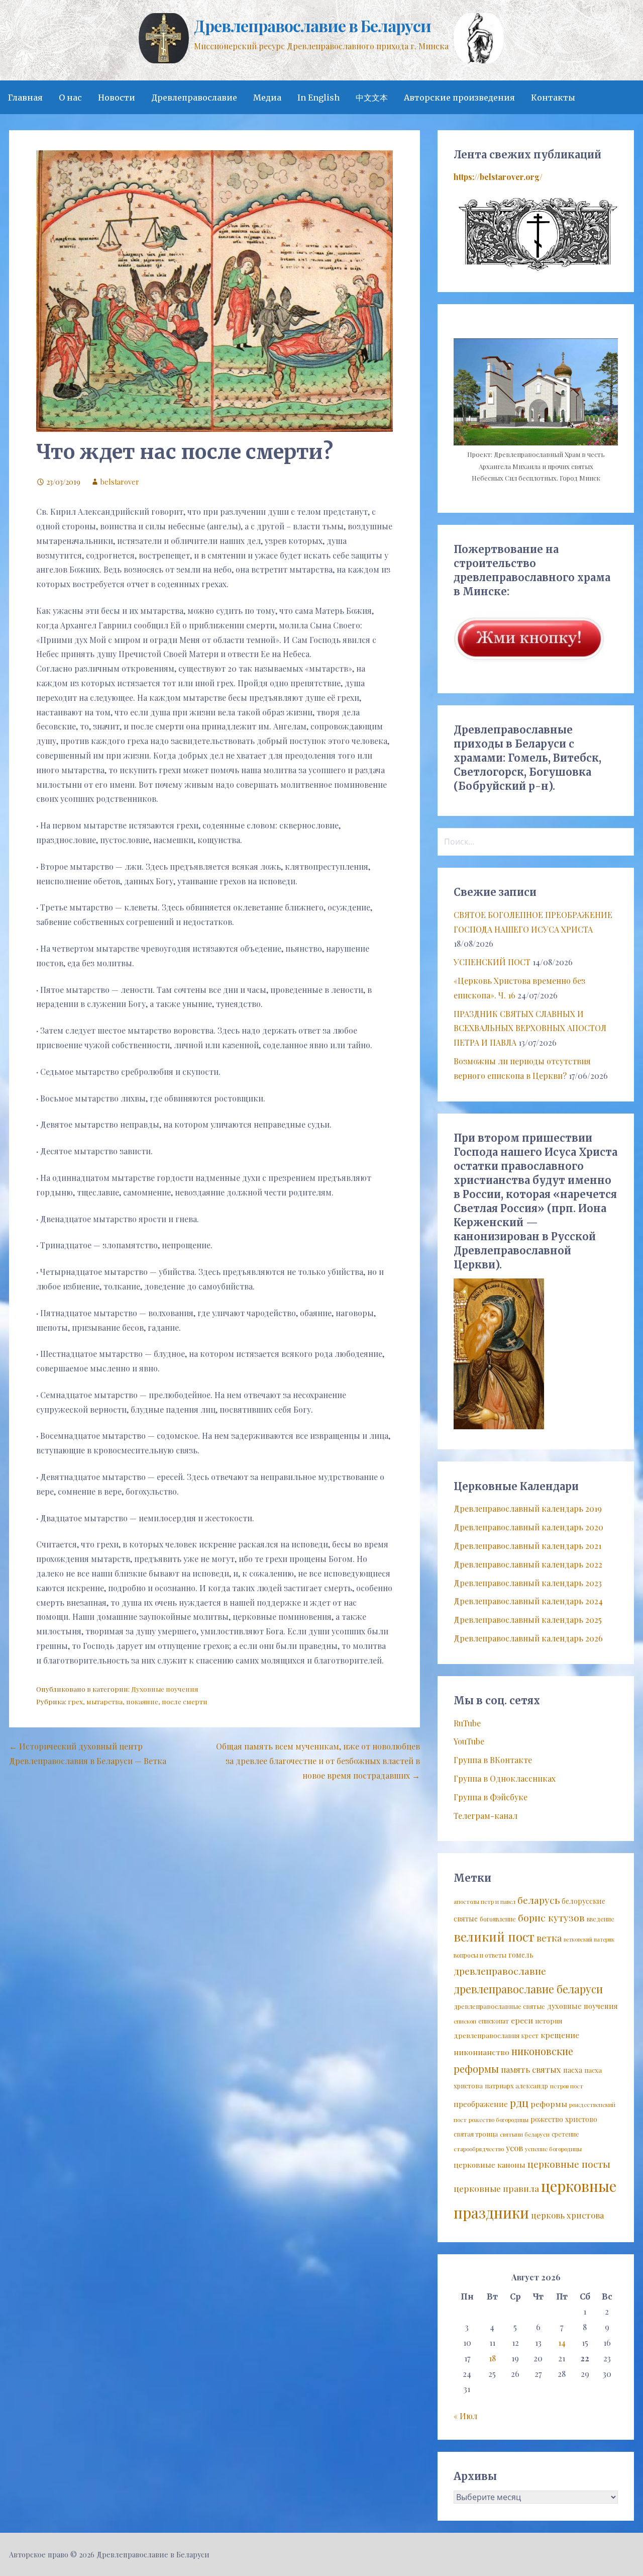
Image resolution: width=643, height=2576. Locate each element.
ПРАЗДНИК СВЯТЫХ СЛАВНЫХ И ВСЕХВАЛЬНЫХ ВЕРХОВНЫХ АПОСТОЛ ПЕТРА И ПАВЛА (530, 1028)
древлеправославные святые (499, 2006)
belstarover (120, 482)
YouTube (469, 1741)
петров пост (567, 2086)
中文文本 (372, 98)
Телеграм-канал (486, 1816)
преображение (481, 2104)
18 (492, 2358)
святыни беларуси (525, 2134)
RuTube (467, 1723)
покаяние (142, 1701)
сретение (565, 2134)
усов (514, 2148)
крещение (560, 2035)
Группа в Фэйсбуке (491, 1797)
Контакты (553, 98)
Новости (117, 98)
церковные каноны (490, 2165)
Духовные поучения (165, 1689)
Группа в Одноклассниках (505, 1778)
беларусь (539, 1900)
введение (601, 1919)
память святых (531, 2069)
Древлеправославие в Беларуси (312, 25)
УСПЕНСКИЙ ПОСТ (492, 962)
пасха (573, 2070)
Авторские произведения (459, 98)
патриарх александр (516, 2086)
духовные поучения (582, 2006)
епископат (494, 2021)
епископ (465, 2021)
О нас (70, 98)
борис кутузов (551, 1917)
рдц (519, 2102)
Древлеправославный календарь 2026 (528, 1638)
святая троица (476, 2134)
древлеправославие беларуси (528, 1989)
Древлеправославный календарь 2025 (528, 1620)
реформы (549, 2104)
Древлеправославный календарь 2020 (528, 1527)
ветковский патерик (589, 1939)
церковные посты (569, 2164)
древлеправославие (500, 1971)
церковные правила (496, 2188)
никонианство (481, 2052)
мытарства (104, 1701)
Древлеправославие (194, 98)
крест (530, 2036)
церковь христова (567, 2215)
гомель (521, 1955)
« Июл (465, 2416)
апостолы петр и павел (485, 1902)
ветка (549, 1938)
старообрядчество (479, 2149)
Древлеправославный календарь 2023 (528, 1583)
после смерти (185, 1701)
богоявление (498, 1919)
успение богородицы (553, 2149)
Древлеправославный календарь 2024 (528, 1601)
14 (562, 2342)
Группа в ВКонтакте (493, 1760)
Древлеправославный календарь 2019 (528, 1508)
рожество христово (564, 2119)
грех (75, 1701)
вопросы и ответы (480, 1955)
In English (318, 98)
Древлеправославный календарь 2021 (527, 1546)
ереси (522, 2020)
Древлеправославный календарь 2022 (528, 1564)
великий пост (494, 1937)
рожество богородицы (499, 2120)
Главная (25, 98)
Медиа (267, 98)
